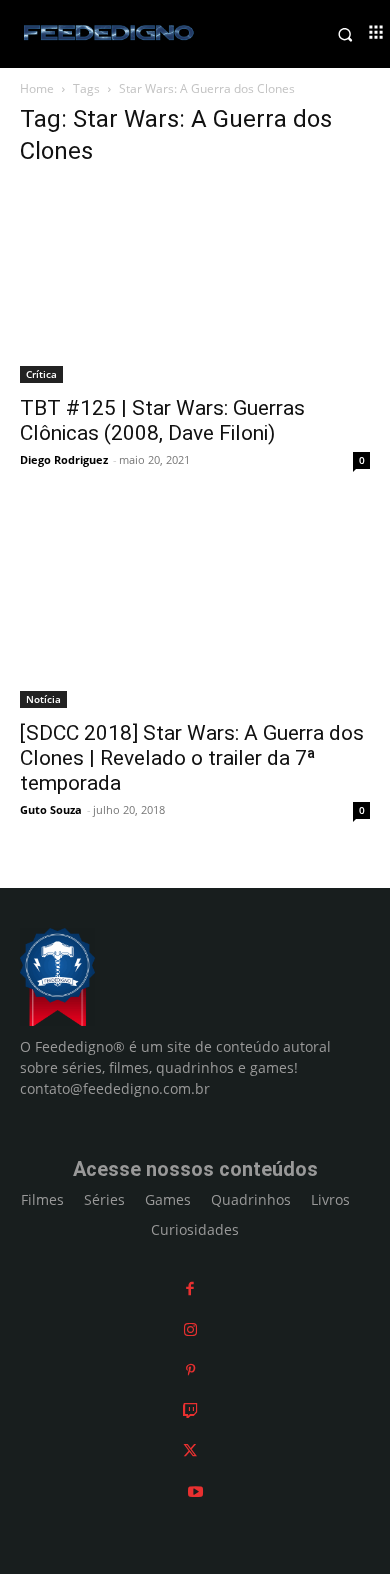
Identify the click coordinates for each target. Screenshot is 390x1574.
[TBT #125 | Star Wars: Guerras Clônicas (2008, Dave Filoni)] (195, 284)
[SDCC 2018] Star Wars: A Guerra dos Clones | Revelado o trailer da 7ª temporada (192, 758)
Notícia (43, 699)
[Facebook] (190, 1288)
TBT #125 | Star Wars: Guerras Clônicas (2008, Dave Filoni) (162, 420)
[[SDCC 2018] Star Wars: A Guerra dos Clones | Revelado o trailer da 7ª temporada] (195, 609)
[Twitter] (190, 1450)
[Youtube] (195, 1491)
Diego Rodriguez (64, 459)
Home (37, 88)
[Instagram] (190, 1329)
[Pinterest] (190, 1369)
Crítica (41, 374)
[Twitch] (190, 1410)
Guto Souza (51, 809)
